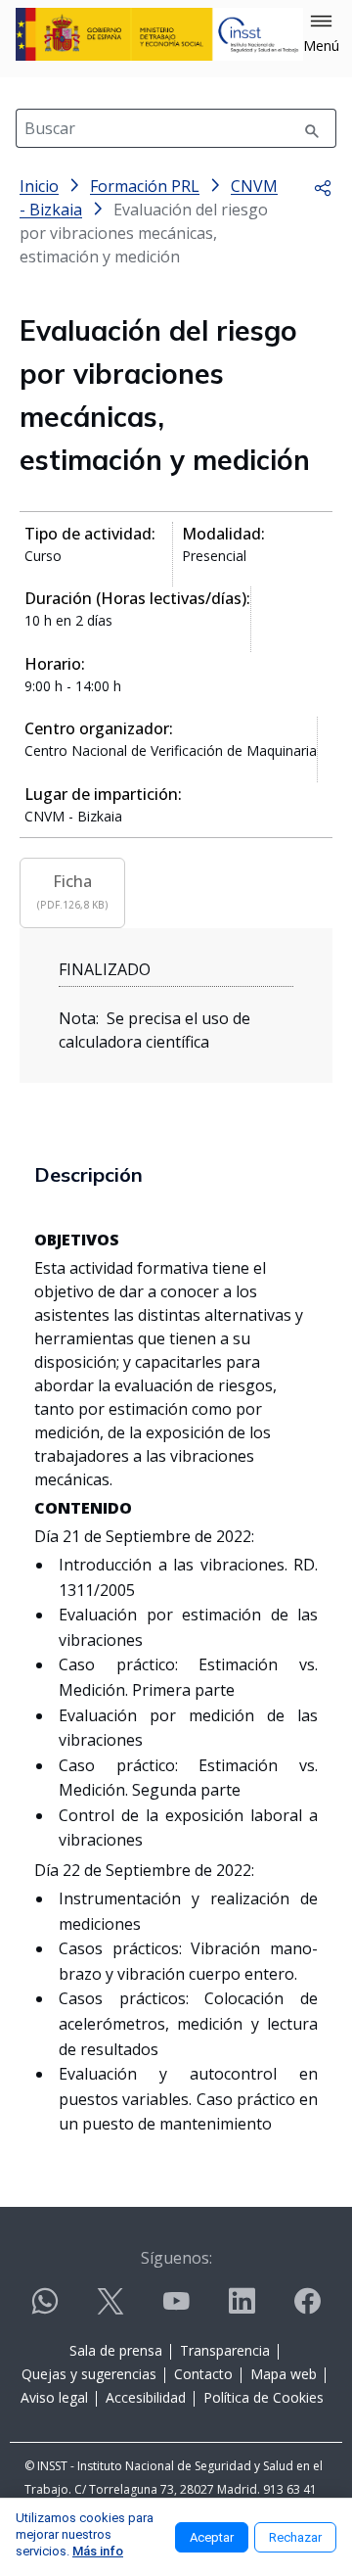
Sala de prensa (116, 2350)
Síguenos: (176, 2258)
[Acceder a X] (110, 2309)
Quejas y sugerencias (89, 2374)
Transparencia (225, 2350)
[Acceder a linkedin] (242, 2309)
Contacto (203, 2374)
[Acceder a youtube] (176, 2309)
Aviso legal (54, 2397)
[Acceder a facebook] (307, 2309)
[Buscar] (312, 128)
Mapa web (284, 2374)
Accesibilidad (146, 2397)
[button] (321, 34)
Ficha (72, 891)
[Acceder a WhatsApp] (45, 2309)
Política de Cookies (264, 2397)
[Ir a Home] (159, 34)
